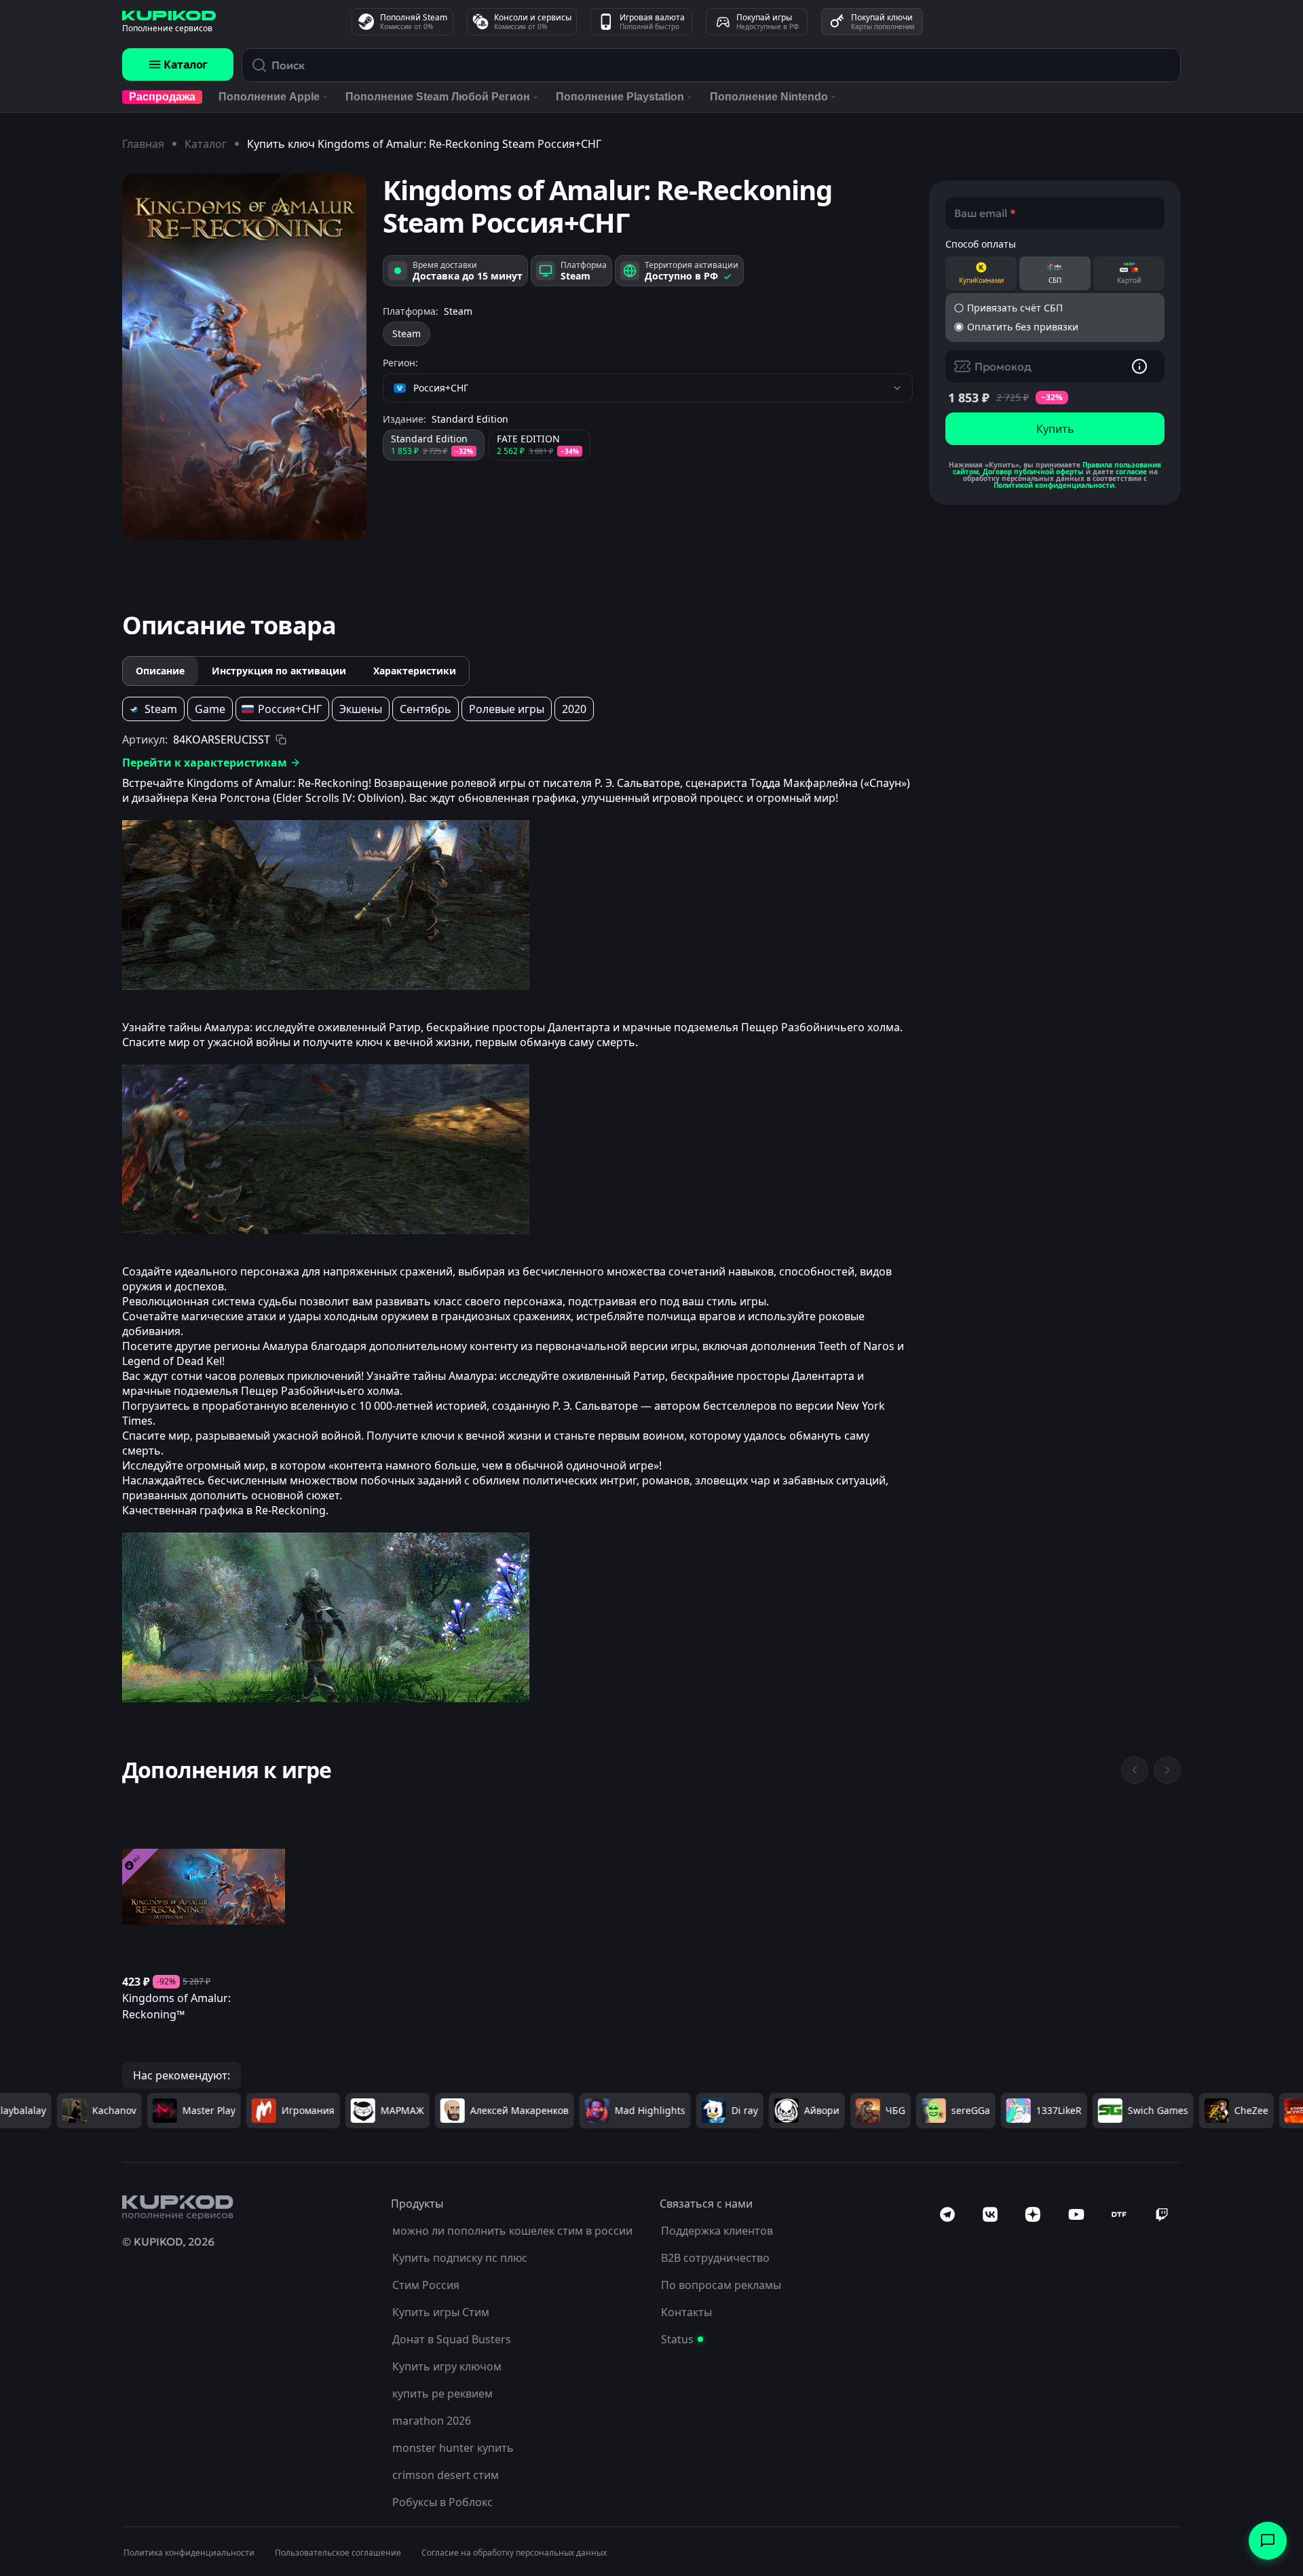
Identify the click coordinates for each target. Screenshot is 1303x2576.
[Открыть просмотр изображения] (244, 357)
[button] (1055, 308)
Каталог (186, 64)
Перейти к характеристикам (205, 763)
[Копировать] (281, 739)
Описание (160, 671)
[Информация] (1139, 366)
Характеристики (415, 671)
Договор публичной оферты (1033, 472)
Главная (143, 144)
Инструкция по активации (279, 671)
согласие (1131, 472)
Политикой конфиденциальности (1054, 485)
